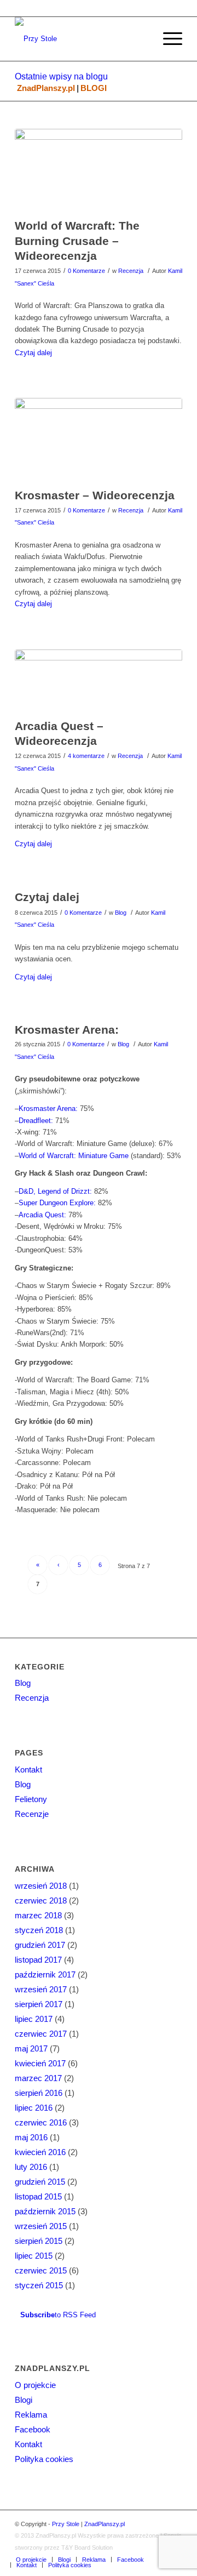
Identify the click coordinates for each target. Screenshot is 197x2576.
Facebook (33, 2429)
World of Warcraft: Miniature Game (74, 1156)
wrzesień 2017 (41, 1989)
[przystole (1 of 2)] (99, 440)
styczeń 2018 (39, 1930)
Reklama (31, 2415)
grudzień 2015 (40, 2182)
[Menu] (167, 39)
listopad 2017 (38, 1960)
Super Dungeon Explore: (57, 1203)
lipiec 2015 (34, 2256)
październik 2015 (45, 2211)
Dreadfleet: (36, 1121)
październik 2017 (45, 1974)
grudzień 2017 (40, 1945)
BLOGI (94, 88)
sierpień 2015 (39, 2241)
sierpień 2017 (39, 2004)
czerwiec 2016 (41, 2122)
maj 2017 (31, 2048)
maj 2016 (31, 2137)
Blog (121, 913)
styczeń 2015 (39, 2285)
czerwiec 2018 (41, 1900)
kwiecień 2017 (40, 2063)
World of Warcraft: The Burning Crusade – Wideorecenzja (77, 241)
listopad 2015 (38, 2196)
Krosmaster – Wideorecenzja (95, 495)
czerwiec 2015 (41, 2270)
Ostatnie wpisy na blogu (61, 76)
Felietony (31, 1799)
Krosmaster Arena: (67, 1030)
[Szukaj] (141, 39)
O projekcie (35, 2385)
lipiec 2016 (34, 2108)
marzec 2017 (38, 2078)
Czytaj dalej (33, 353)
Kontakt (28, 1769)
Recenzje (32, 1814)
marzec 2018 (38, 1915)
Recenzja (131, 271)
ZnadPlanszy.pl (46, 88)
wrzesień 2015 (41, 2226)
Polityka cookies (44, 2459)
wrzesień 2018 (41, 1886)
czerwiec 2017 (41, 2034)
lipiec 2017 (34, 2019)
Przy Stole (66, 2524)
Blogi (24, 2400)
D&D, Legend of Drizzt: (55, 1191)
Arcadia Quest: (42, 1215)
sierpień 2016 (39, 2093)
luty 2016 (31, 2167)
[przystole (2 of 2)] (99, 171)
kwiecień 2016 (40, 2152)
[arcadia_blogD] (99, 681)
